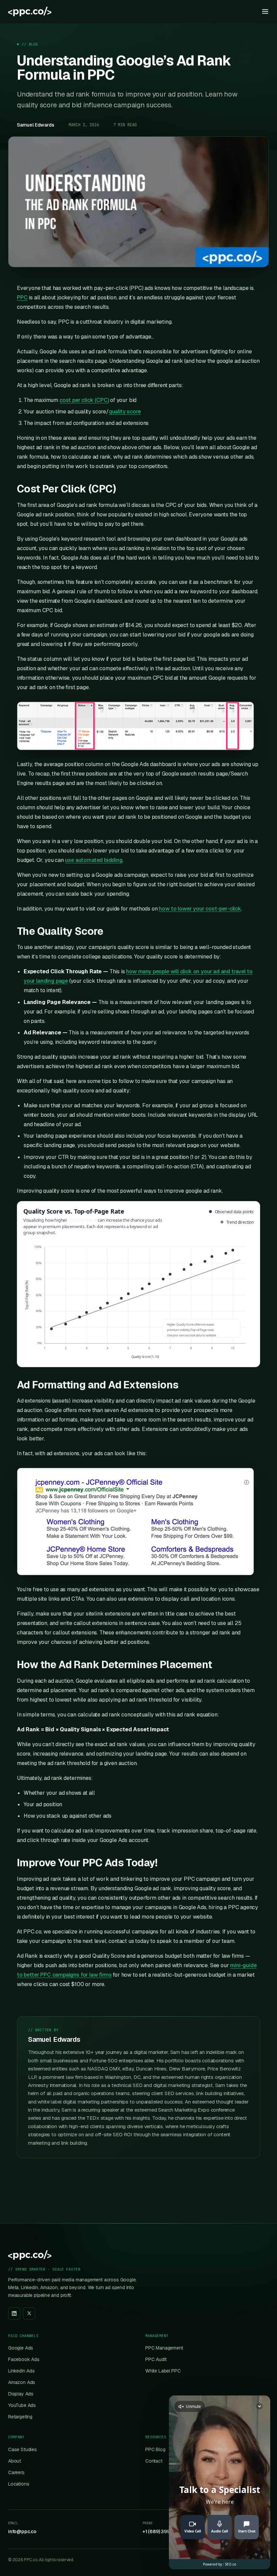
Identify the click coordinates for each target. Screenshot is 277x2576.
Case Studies (22, 2449)
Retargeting (20, 2417)
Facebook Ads (24, 2359)
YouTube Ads (22, 2405)
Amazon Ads (22, 2382)
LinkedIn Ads (21, 2371)
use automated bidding (94, 860)
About (15, 2461)
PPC (22, 297)
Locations (19, 2484)
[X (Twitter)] (29, 2313)
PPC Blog (155, 2449)
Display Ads (21, 2394)
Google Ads (21, 2348)
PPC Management (164, 2348)
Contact (154, 2461)
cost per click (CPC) (84, 400)
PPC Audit (156, 2359)
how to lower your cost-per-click (200, 909)
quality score (125, 412)
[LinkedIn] (14, 2313)
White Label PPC (163, 2371)
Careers (16, 2472)
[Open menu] (265, 11)
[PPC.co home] (30, 11)
